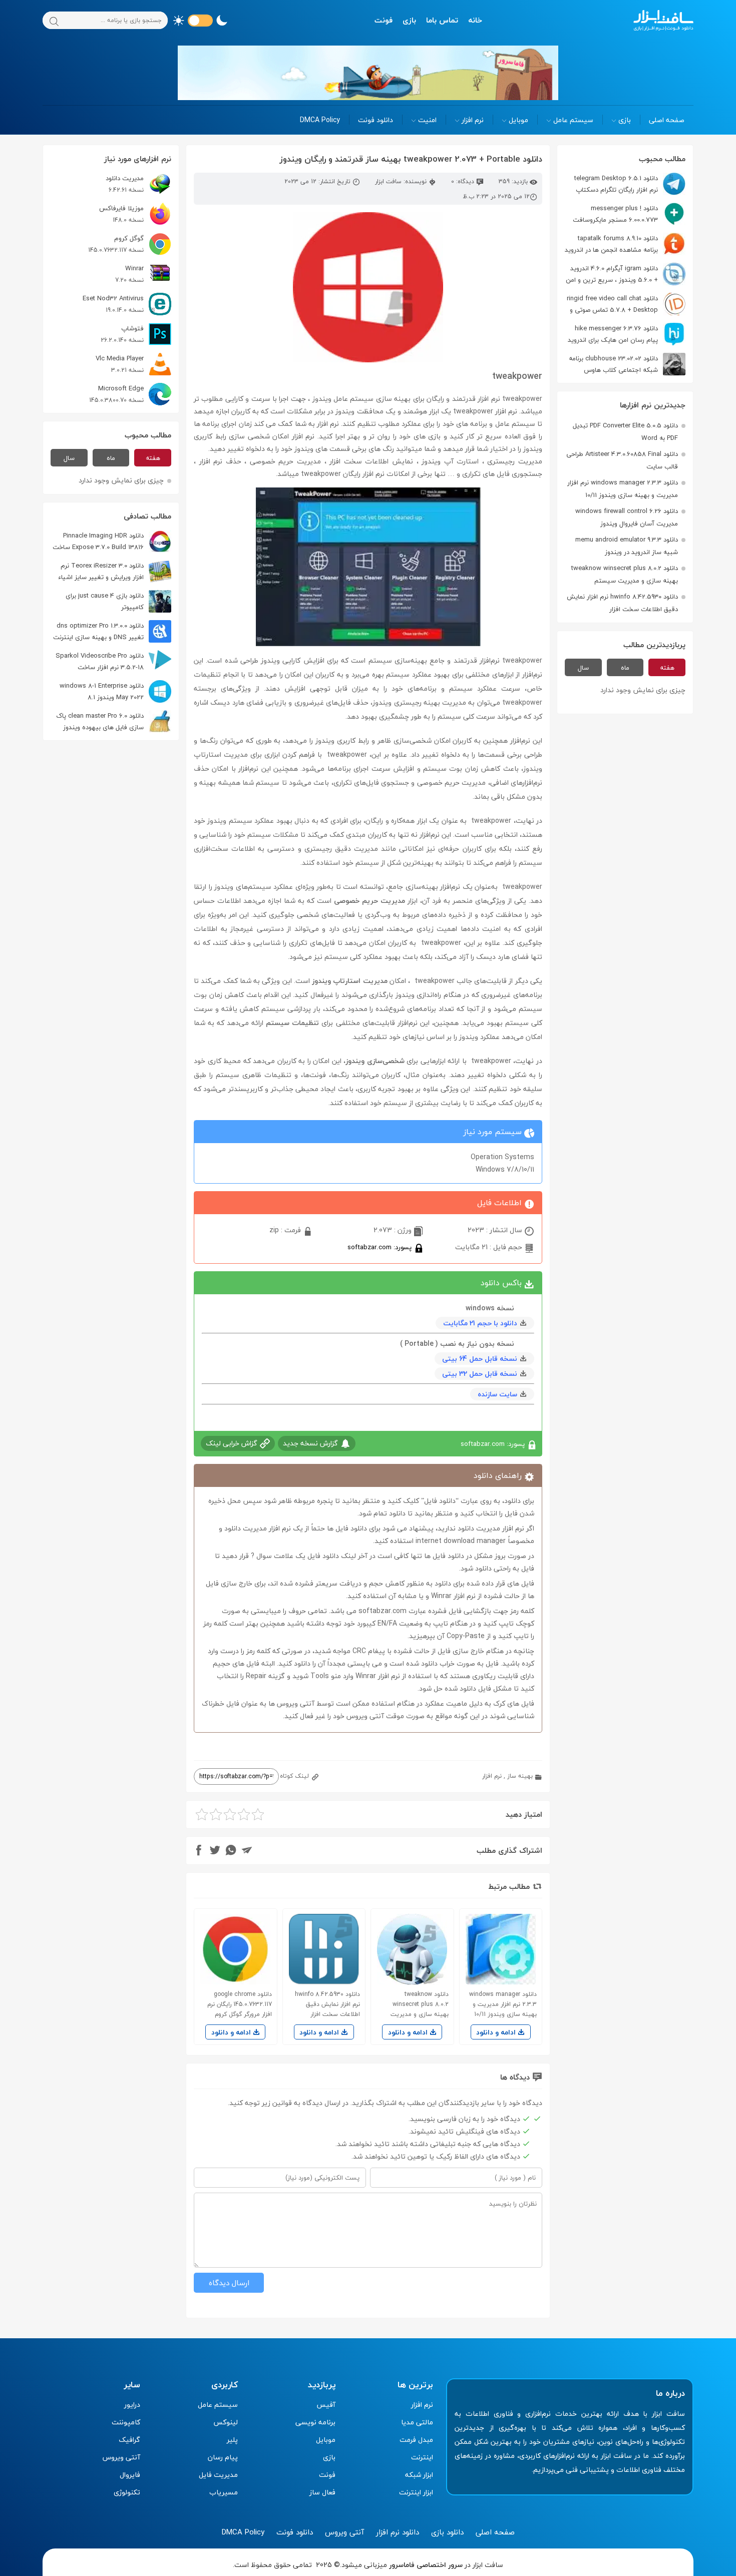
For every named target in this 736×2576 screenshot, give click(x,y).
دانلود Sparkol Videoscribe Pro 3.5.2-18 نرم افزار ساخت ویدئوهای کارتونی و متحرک (113, 661)
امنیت (427, 120)
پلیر (232, 2440)
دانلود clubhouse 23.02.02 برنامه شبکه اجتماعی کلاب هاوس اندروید (627, 364)
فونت (384, 20)
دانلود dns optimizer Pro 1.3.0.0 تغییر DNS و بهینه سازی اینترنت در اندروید (112, 631)
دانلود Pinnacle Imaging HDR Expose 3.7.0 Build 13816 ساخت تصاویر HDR (112, 541)
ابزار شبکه (419, 2475)
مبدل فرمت (416, 2440)
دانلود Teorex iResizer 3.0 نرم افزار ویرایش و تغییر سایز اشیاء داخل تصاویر (115, 571)
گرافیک (129, 2440)
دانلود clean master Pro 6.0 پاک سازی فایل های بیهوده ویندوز (100, 721)
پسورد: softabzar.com (381, 1247)
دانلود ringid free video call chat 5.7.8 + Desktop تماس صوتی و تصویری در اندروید (626, 304)
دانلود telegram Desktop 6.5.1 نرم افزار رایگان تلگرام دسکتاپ (616, 184)
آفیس (326, 2405)
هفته (667, 668)
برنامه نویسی (315, 2422)
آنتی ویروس (121, 2457)
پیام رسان (223, 2457)
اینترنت (422, 2457)
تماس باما (442, 20)
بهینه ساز (520, 1776)
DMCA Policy (320, 120)
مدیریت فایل (218, 2475)
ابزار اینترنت (416, 2492)
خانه (475, 20)
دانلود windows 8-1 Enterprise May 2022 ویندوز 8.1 (102, 691)
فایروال (130, 2475)
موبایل (518, 120)
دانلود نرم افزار (398, 2532)
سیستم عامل (573, 120)
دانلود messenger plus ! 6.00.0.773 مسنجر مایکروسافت (615, 214)
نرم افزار (473, 120)
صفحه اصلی (667, 120)
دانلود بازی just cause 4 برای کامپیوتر (105, 601)
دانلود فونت (376, 120)
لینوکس (226, 2422)
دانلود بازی (447, 2532)
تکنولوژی (127, 2492)
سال (583, 668)
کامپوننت (126, 2422)
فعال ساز (322, 2492)
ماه (625, 668)
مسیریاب (224, 2492)
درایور (132, 2405)
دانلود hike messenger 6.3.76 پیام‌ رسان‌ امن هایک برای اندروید (613, 334)
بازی (409, 20)
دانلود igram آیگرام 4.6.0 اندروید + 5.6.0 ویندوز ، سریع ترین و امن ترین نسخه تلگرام (626, 274)
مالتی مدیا (417, 2422)
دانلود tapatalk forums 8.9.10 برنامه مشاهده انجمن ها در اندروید (611, 244)
